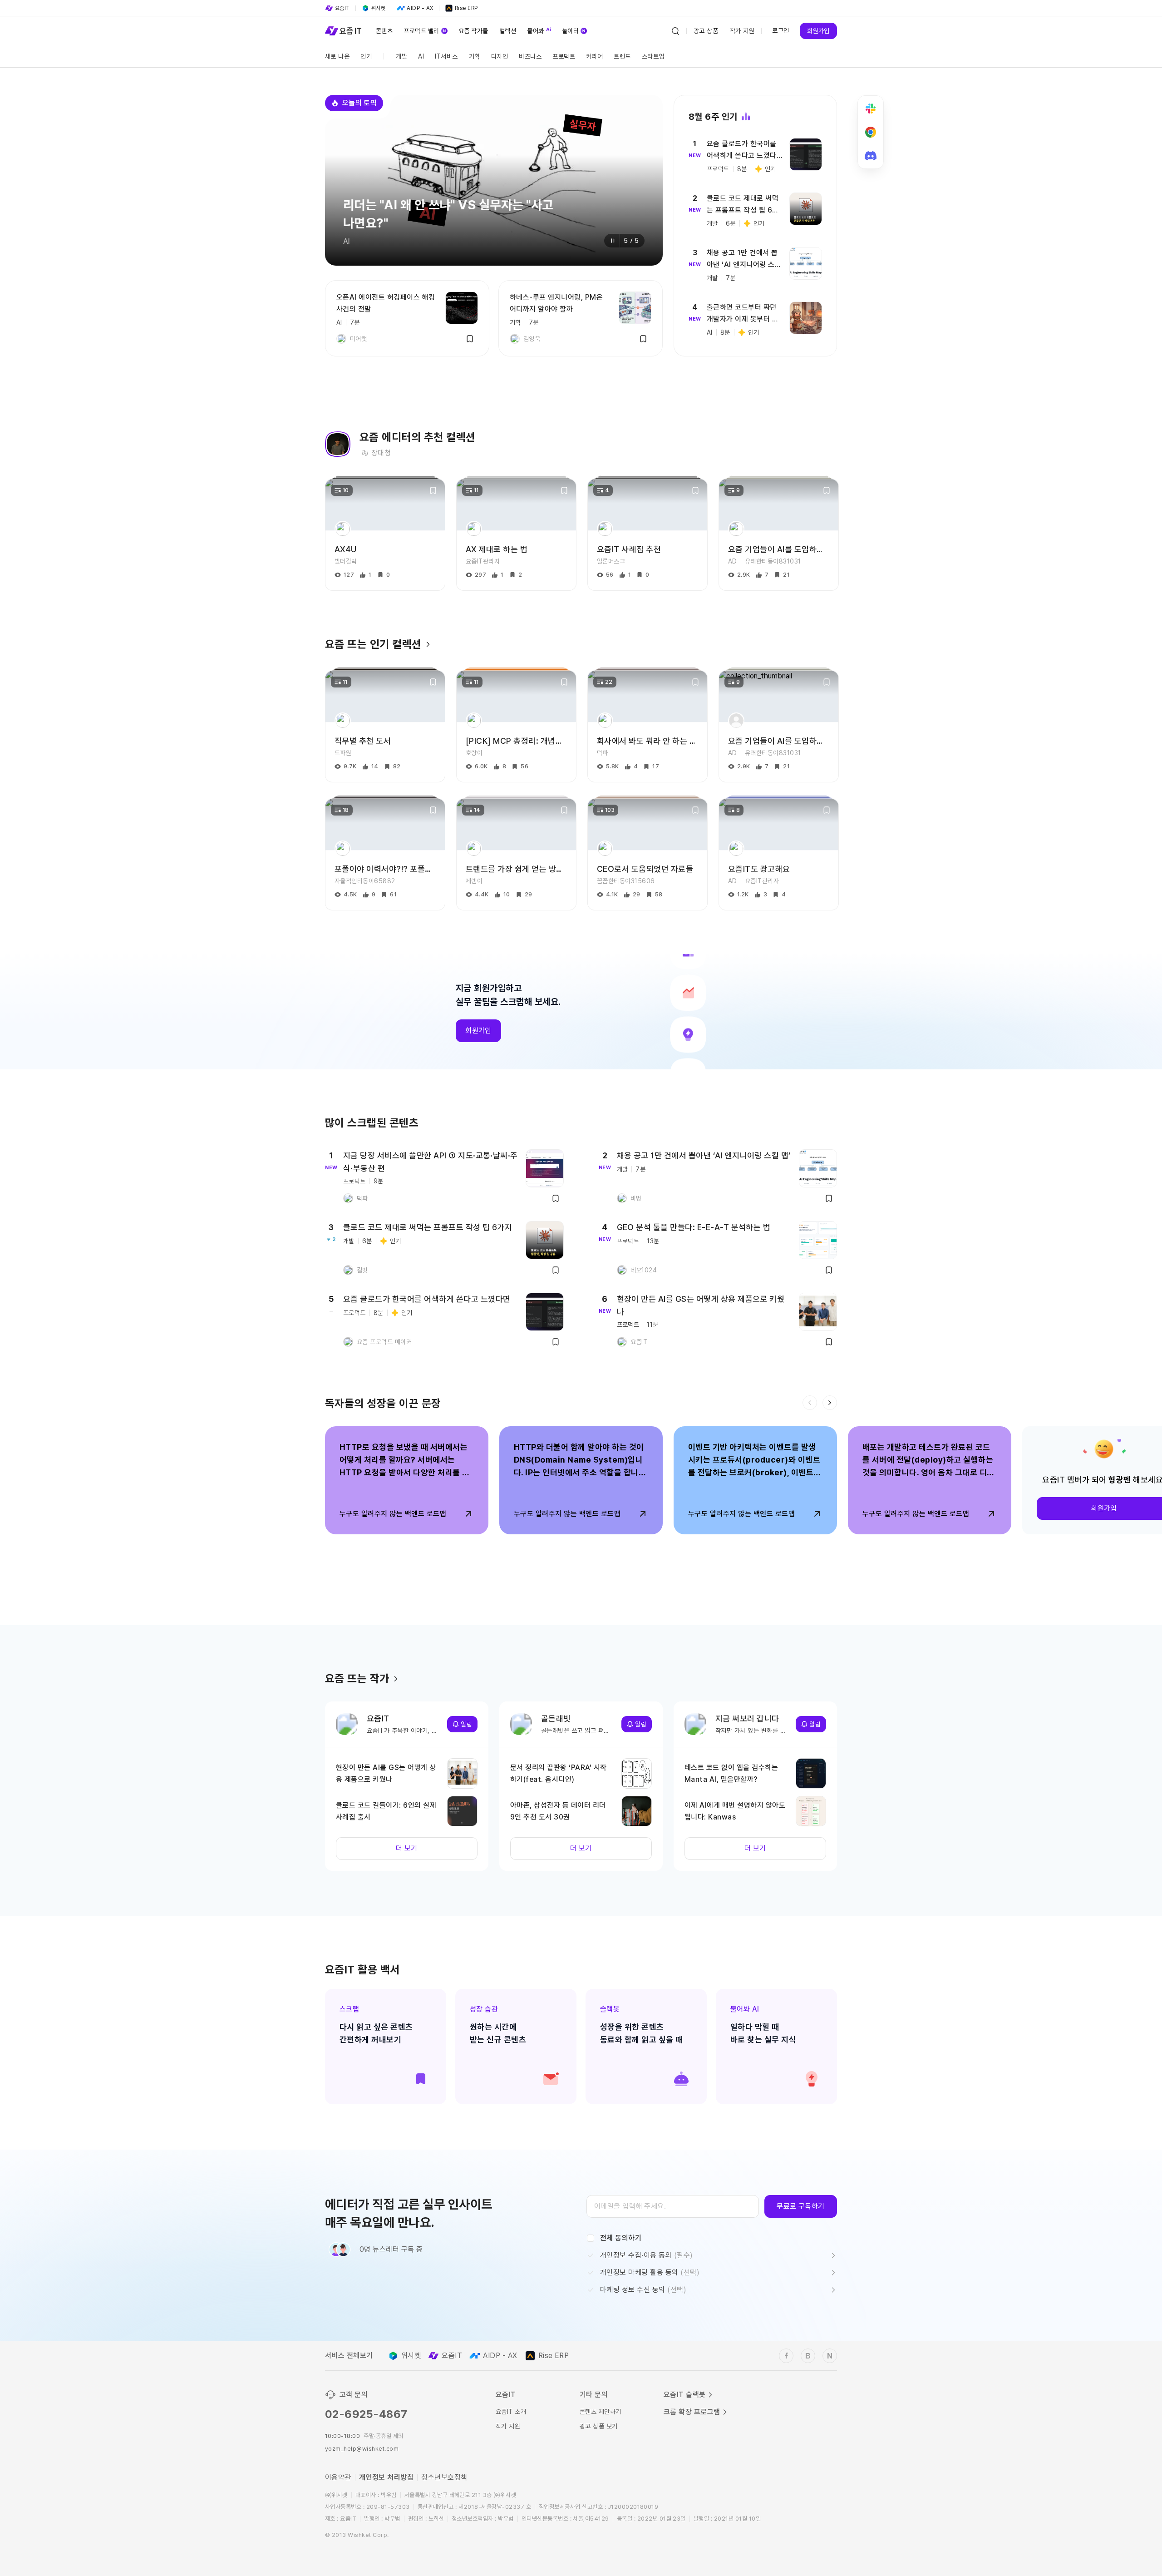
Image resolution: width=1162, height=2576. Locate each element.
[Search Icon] (675, 31)
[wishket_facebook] (786, 2356)
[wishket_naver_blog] (830, 2356)
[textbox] (673, 2206)
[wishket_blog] (808, 2356)
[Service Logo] (343, 31)
